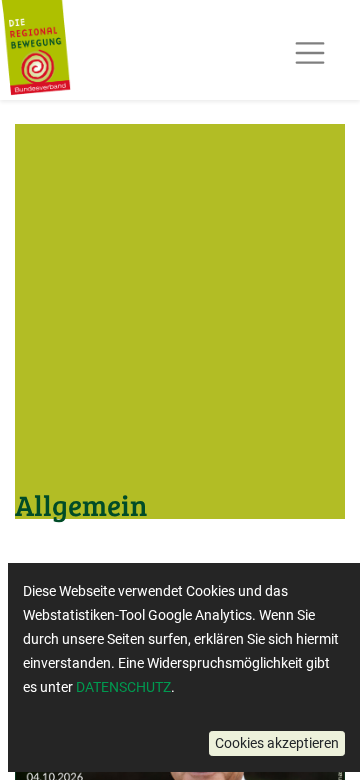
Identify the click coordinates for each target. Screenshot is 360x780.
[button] (277, 743)
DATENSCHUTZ (123, 687)
